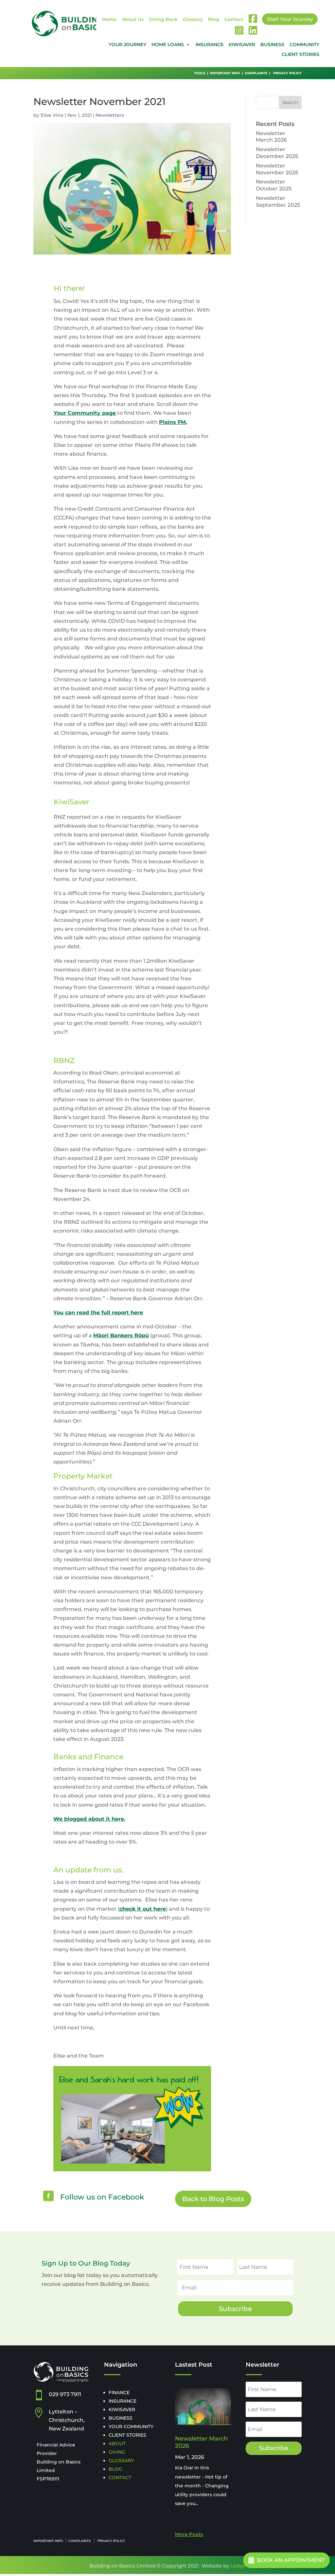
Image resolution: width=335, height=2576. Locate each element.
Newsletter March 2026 (271, 137)
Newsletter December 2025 (277, 153)
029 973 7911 (65, 2394)
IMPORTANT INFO (225, 73)
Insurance (210, 45)
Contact (234, 20)
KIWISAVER (122, 2410)
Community (304, 45)
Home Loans (168, 45)
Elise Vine (52, 115)
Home (109, 20)
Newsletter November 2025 (277, 169)
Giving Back (163, 20)
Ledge (238, 2566)
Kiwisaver (242, 45)
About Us (133, 20)
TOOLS (200, 73)
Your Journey (127, 45)
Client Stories (300, 55)
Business (272, 45)
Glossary (193, 20)
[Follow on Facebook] (48, 2196)
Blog (214, 20)
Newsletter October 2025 (274, 185)
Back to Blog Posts (213, 2199)
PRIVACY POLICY (287, 73)
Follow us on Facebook (102, 2197)
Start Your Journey (290, 19)
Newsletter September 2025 (278, 202)
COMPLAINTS (256, 73)
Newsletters (110, 115)
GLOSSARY (121, 2461)
